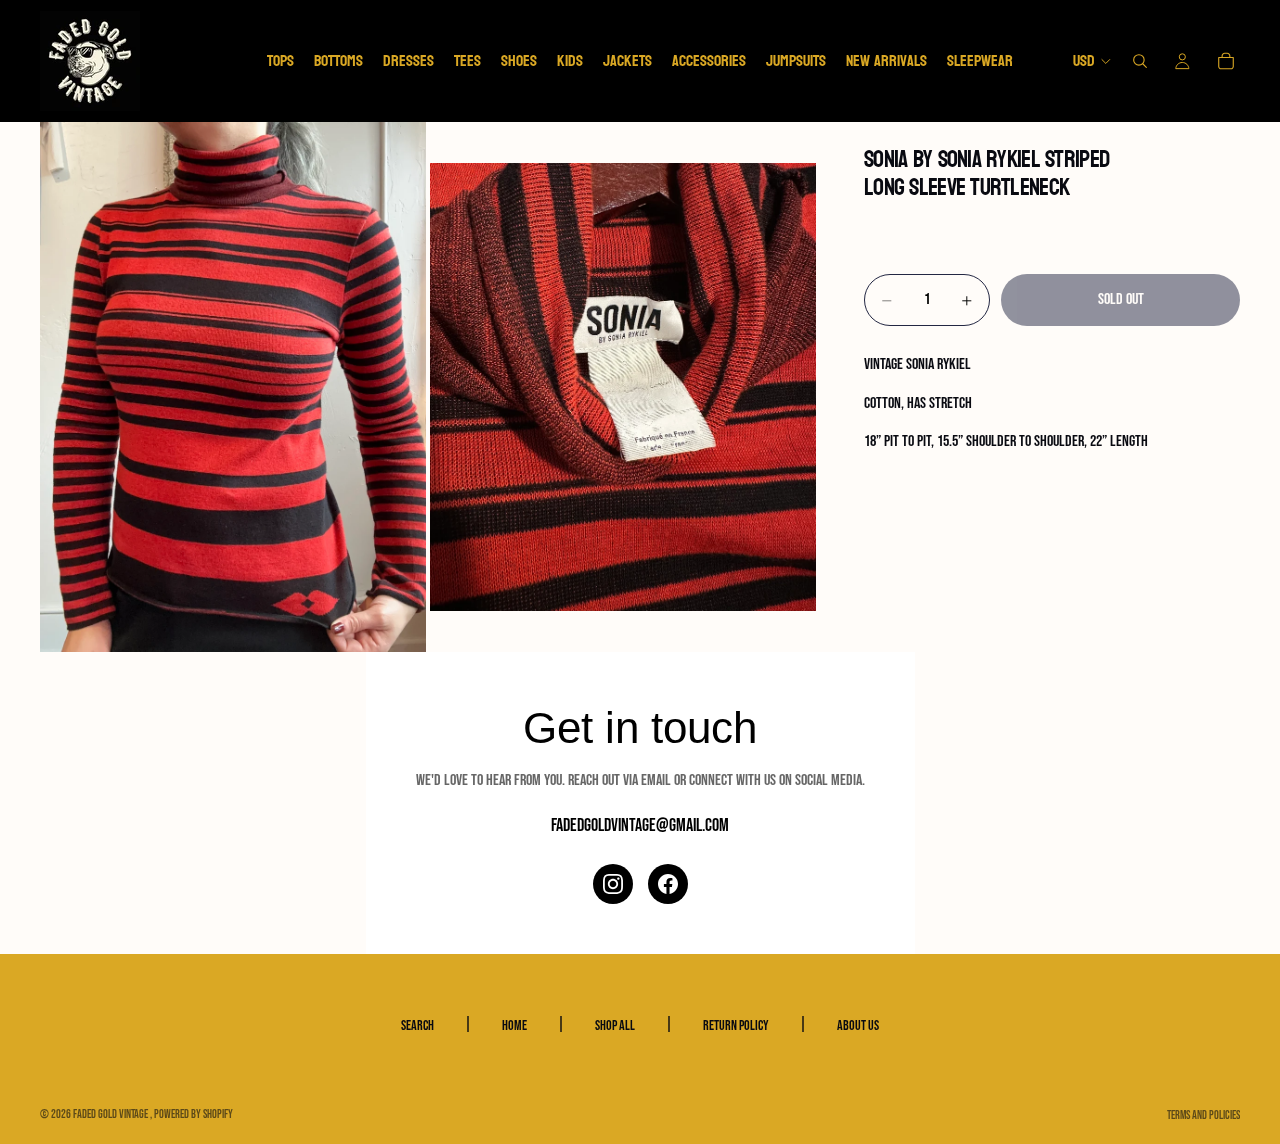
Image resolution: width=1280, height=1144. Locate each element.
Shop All (615, 1025)
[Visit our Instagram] (613, 884)
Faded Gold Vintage (111, 1114)
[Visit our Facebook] (668, 884)
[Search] (1140, 61)
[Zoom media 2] (623, 386)
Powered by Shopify (193, 1114)
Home (514, 1025)
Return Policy (736, 1025)
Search (417, 1025)
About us (858, 1025)
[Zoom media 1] (233, 386)
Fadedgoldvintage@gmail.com (640, 825)
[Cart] (1226, 61)
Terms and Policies (1203, 1115)
